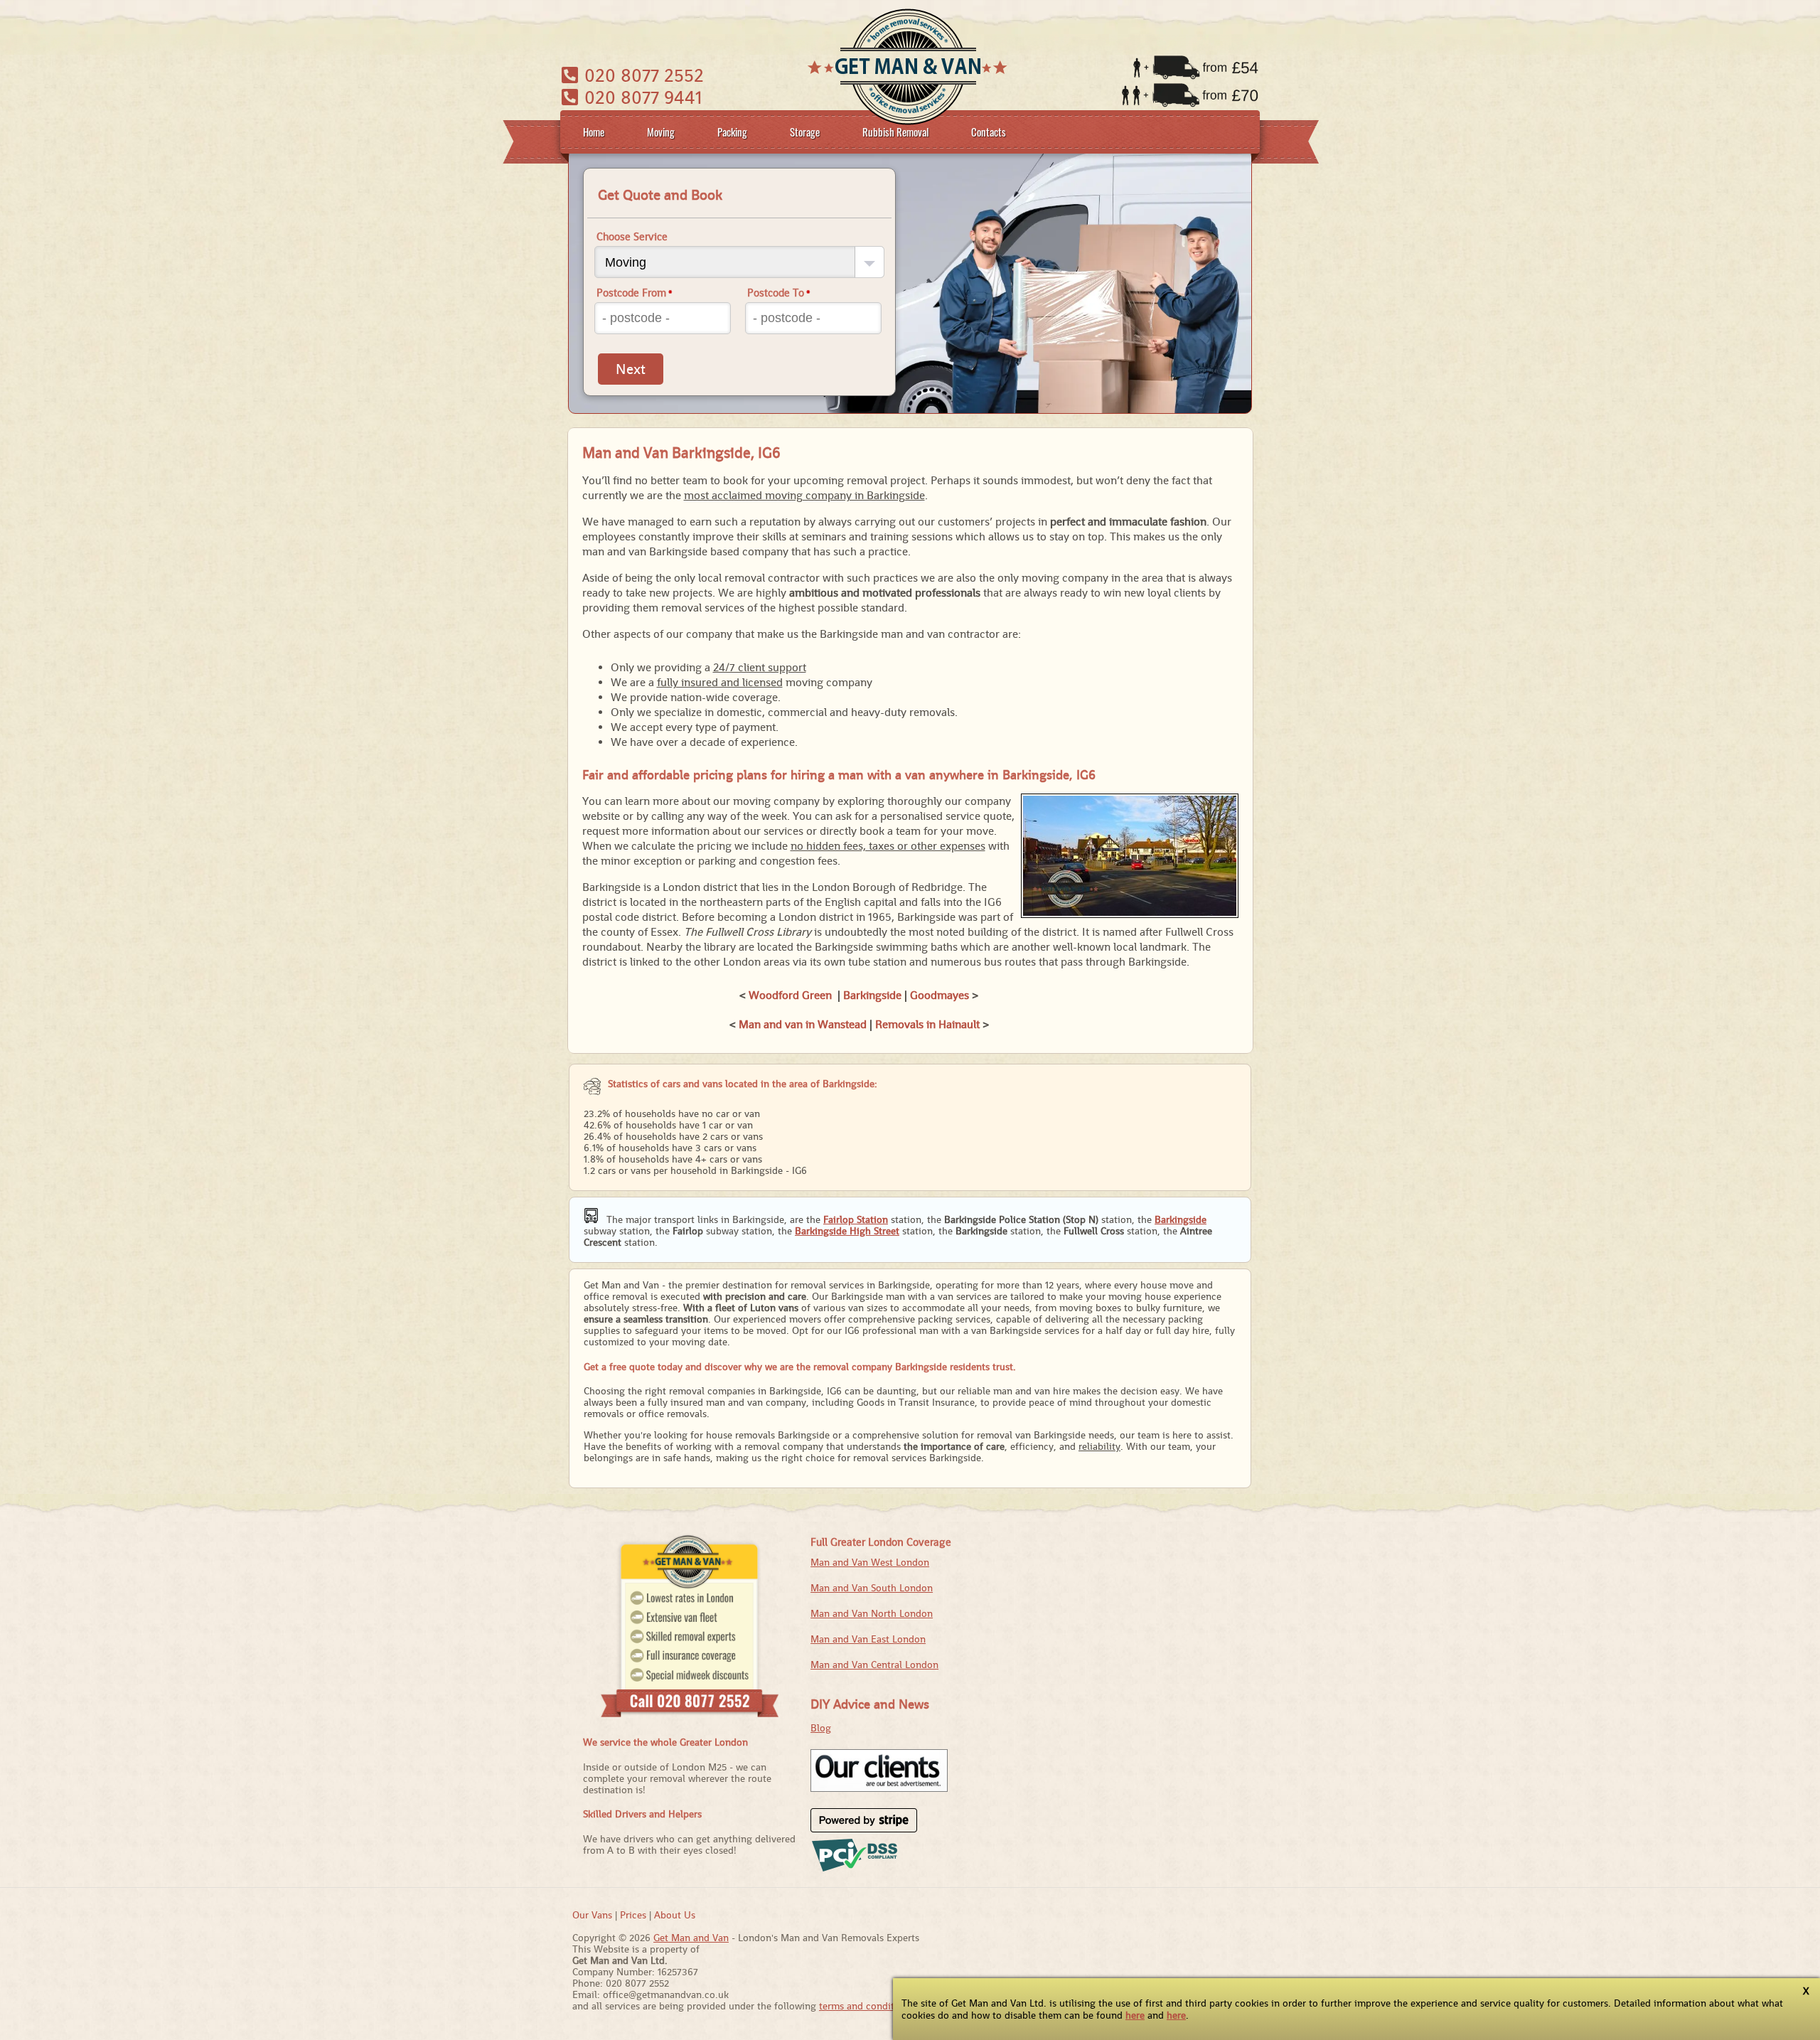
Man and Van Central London (874, 1665)
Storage (805, 132)
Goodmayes (940, 995)
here (1135, 2015)
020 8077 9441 (641, 97)
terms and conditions (866, 2006)
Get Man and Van (691, 1938)
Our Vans (592, 1915)
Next (631, 369)
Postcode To (779, 293)
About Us (675, 1915)
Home (594, 132)
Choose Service (632, 236)
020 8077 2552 (642, 75)
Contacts (989, 132)
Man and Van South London (872, 1588)
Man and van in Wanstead (803, 1024)
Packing (732, 132)
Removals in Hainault (927, 1024)
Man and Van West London (870, 1562)
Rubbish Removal (895, 132)
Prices (633, 1915)
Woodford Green (790, 995)
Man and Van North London (872, 1613)
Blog (821, 1728)
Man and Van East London (868, 1639)
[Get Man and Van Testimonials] (879, 1788)
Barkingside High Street (847, 1231)
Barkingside (872, 995)
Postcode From (635, 293)
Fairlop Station (856, 1219)
